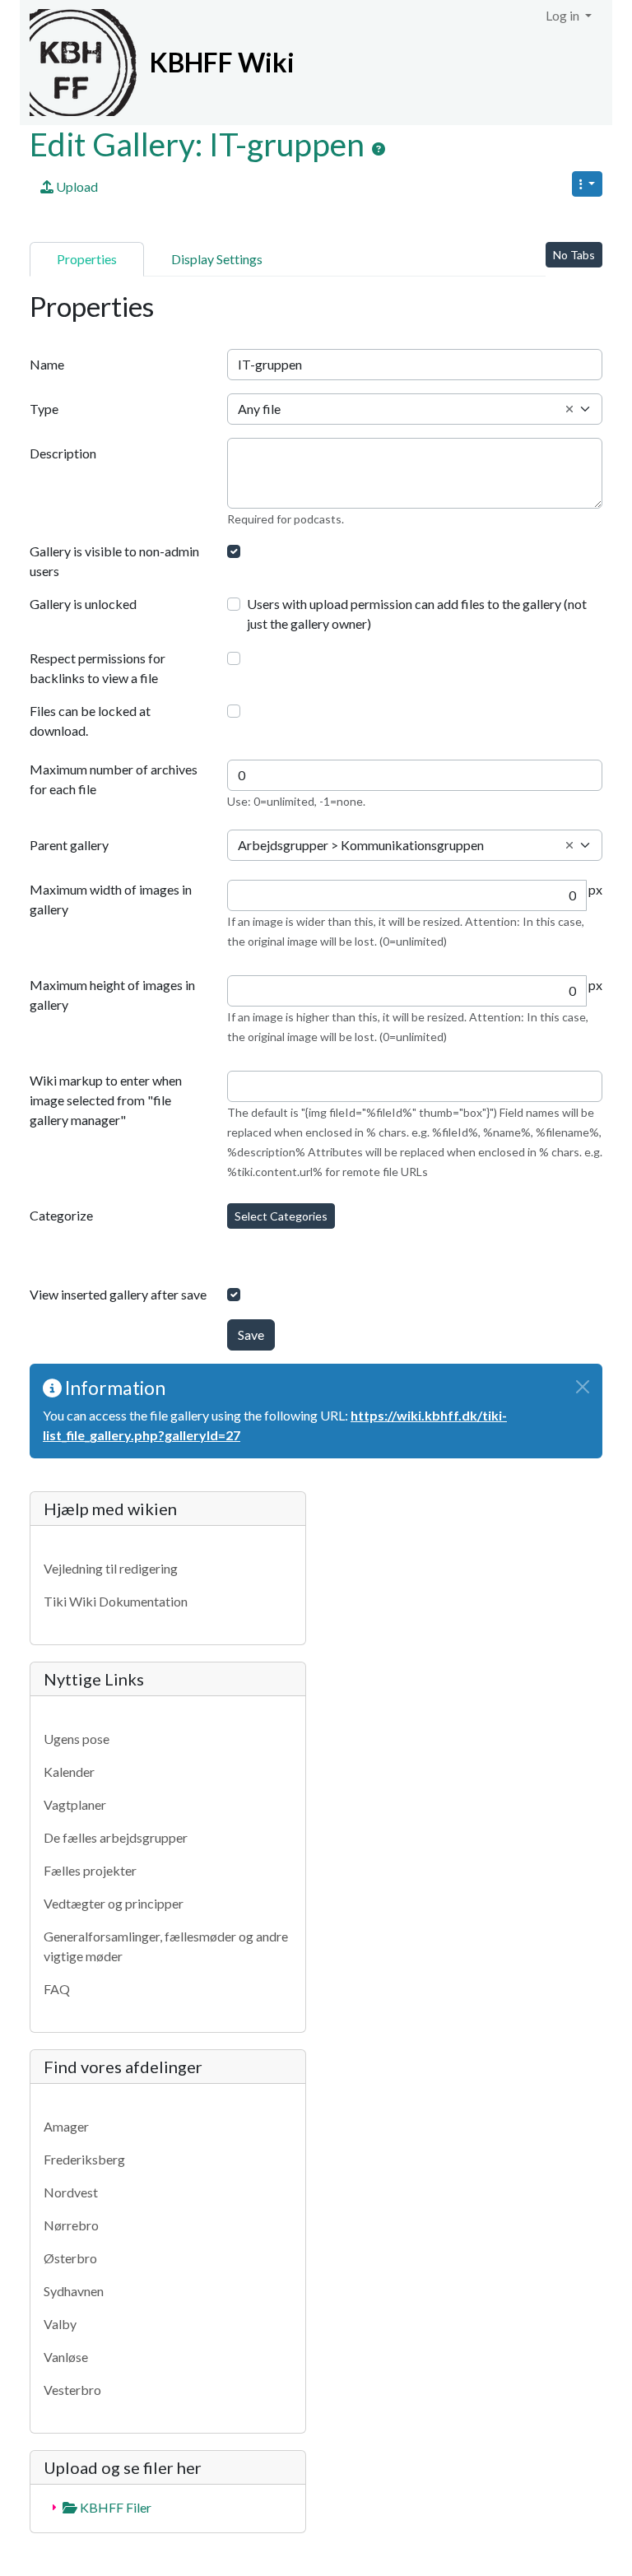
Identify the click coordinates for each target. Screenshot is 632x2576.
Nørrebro (71, 2225)
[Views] (587, 184)
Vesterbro (72, 2390)
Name (47, 364)
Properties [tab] (87, 259)
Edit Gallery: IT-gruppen (200, 144)
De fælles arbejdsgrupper (116, 1837)
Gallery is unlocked (83, 604)
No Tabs (574, 255)
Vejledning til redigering (111, 1568)
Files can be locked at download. (90, 721)
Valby (60, 2324)
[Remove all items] (569, 409)
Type (44, 409)
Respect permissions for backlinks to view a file (98, 668)
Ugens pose (77, 1739)
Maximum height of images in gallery (112, 995)
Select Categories (281, 1216)
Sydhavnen (74, 2291)
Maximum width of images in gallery (111, 899)
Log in (564, 15)
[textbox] (415, 409)
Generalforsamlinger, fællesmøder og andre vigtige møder (166, 1946)
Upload (76, 186)
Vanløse (66, 2357)
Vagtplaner (75, 1804)
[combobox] (415, 409)
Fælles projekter (90, 1870)
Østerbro (70, 2258)
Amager (66, 2126)
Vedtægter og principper (114, 1903)
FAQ (57, 1989)
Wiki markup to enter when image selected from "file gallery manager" (106, 1100)
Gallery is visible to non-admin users (114, 561)
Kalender (69, 1772)
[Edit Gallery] (379, 149)
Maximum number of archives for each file (114, 779)
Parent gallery (69, 845)
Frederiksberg (84, 2159)
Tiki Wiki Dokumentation (116, 1601)
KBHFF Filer (114, 2507)
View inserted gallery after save (118, 1294)
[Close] (583, 1387)
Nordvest (71, 2192)
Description (63, 453)
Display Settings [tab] (217, 259)
